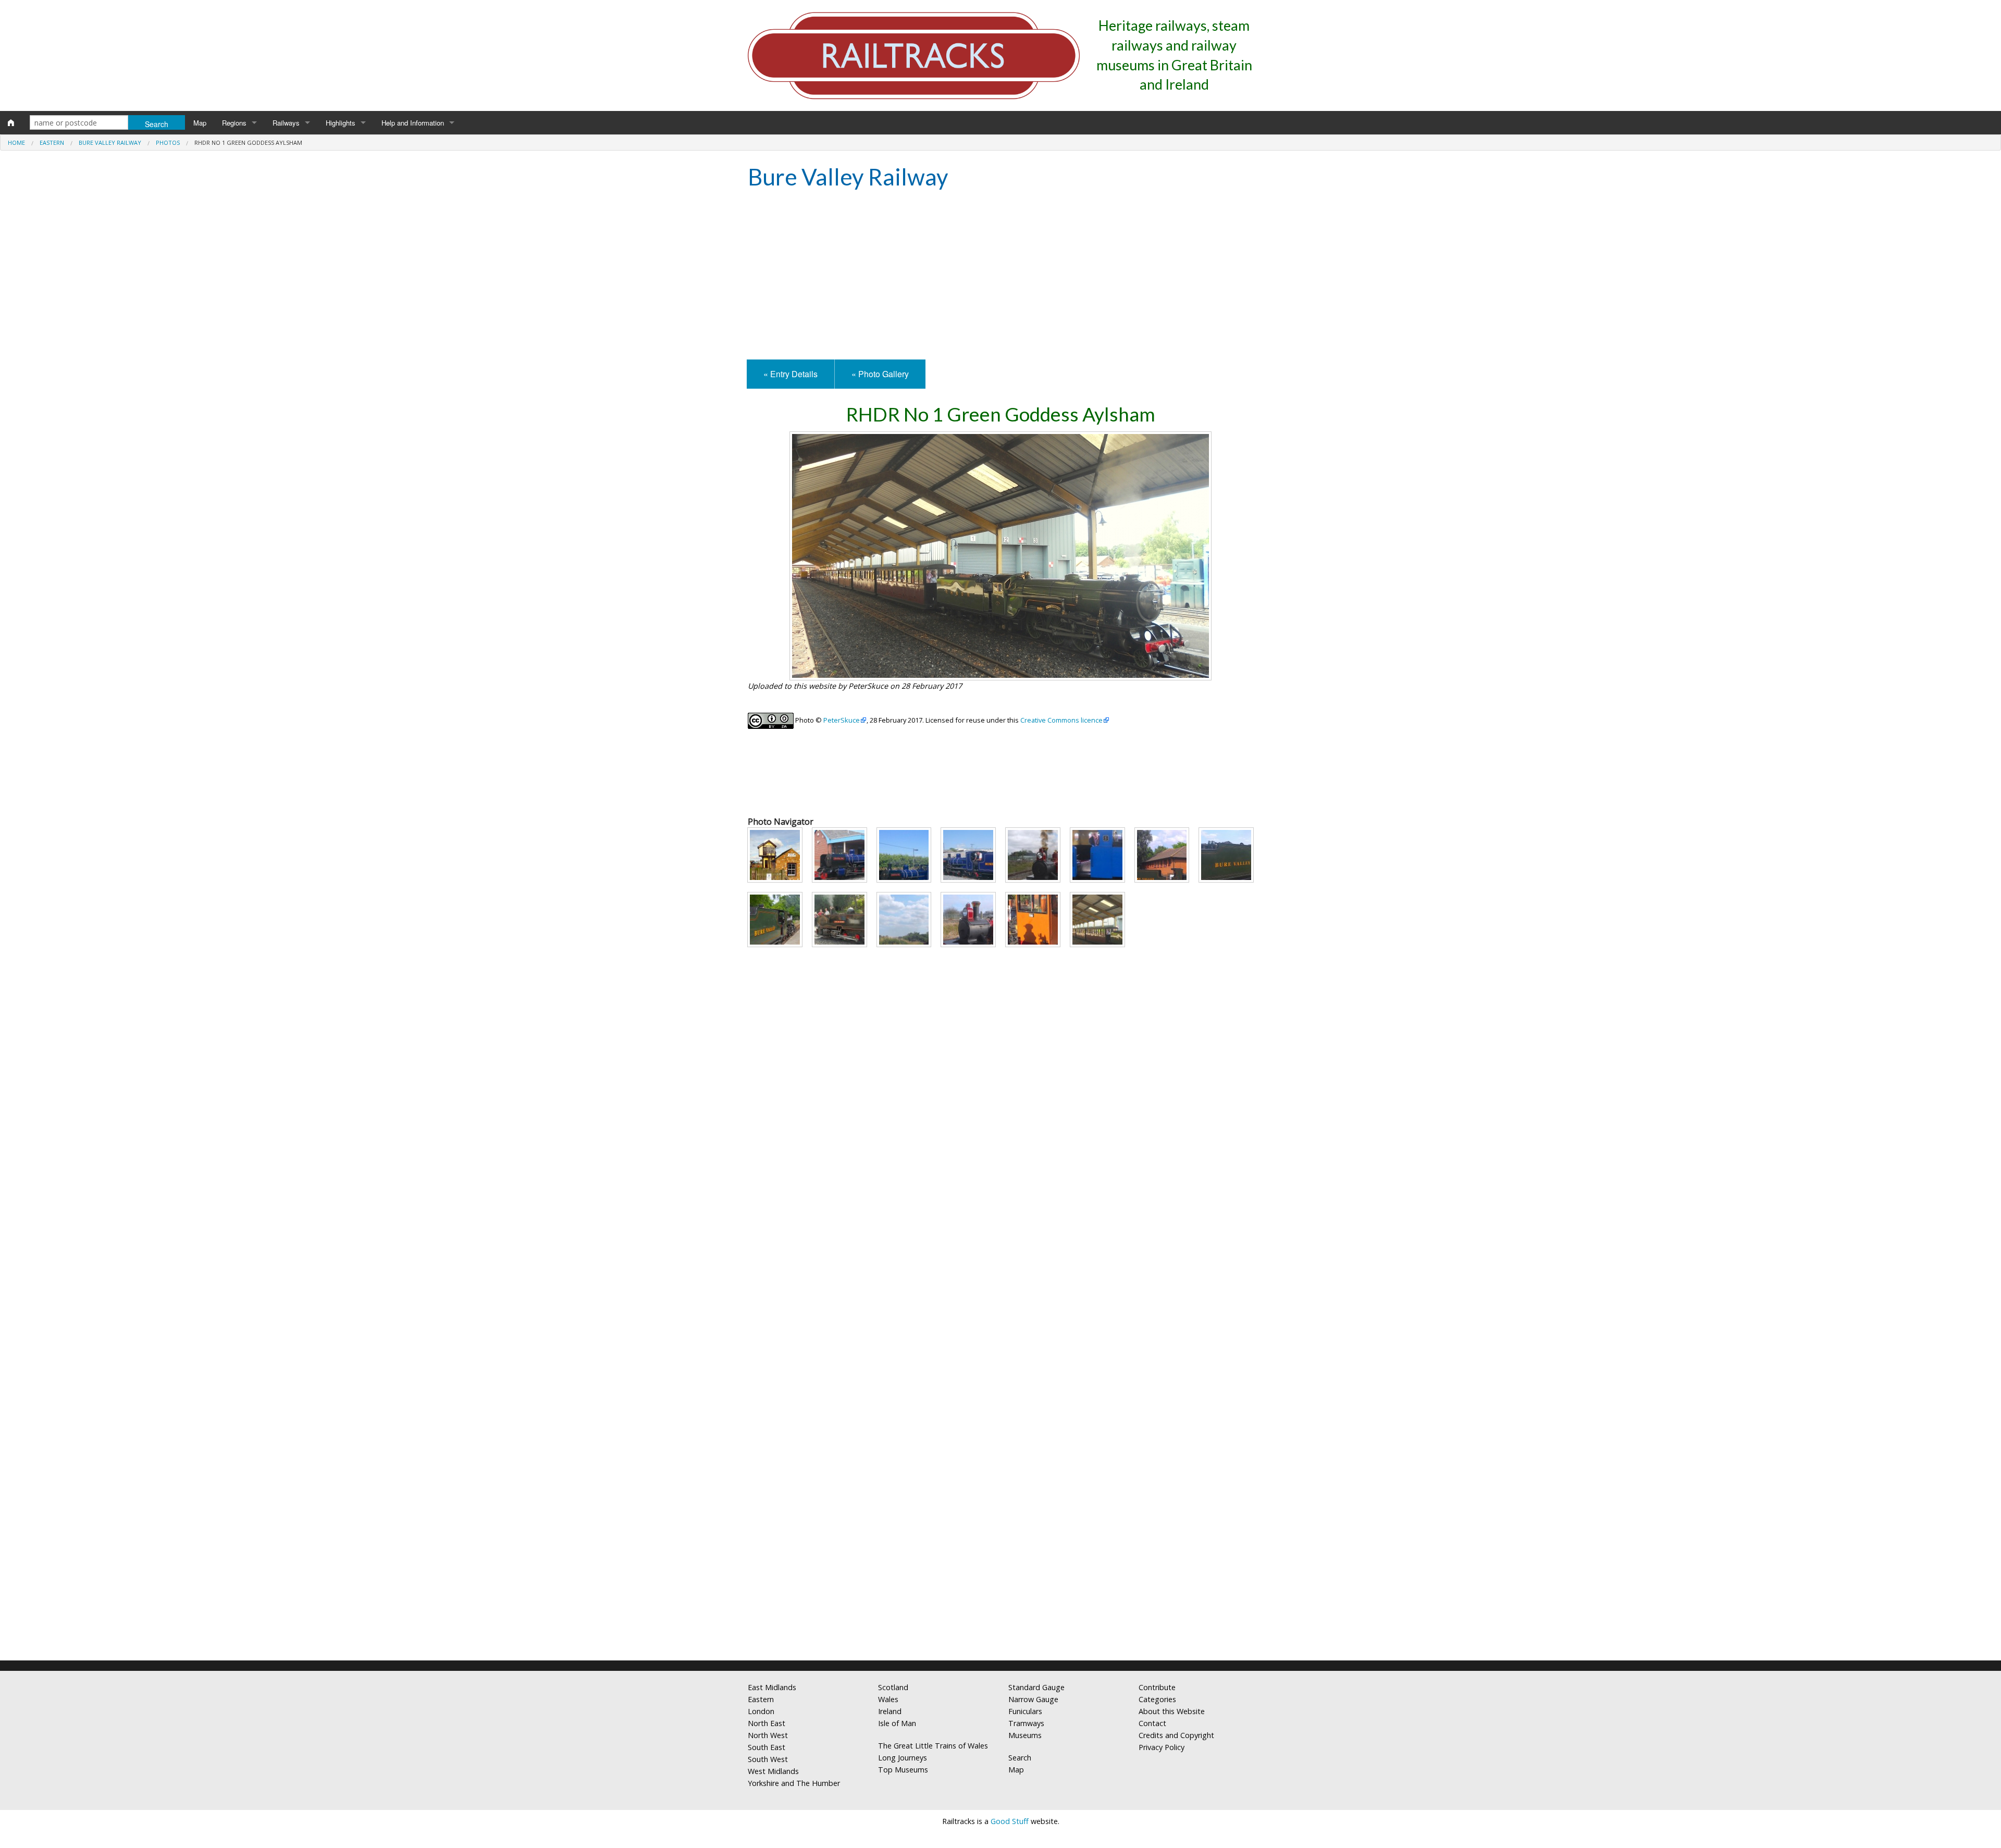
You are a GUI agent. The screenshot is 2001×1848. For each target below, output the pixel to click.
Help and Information (413, 123)
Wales (888, 1699)
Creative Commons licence (1061, 720)
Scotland (893, 1687)
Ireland (890, 1711)
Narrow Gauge (1033, 1699)
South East (767, 1747)
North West (768, 1735)
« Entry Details (790, 374)
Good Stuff (1010, 1821)
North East (767, 1723)
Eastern (52, 142)
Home (16, 142)
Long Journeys (903, 1758)
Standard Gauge (1036, 1687)
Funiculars (1025, 1711)
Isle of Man (897, 1723)
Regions (234, 123)
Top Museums (903, 1770)
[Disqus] (1000, 1515)
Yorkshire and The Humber (794, 1783)
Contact (1152, 1723)
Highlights (341, 123)
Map (200, 123)
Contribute (1157, 1687)
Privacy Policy (1162, 1747)
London (761, 1711)
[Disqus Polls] (1000, 1254)
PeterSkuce (842, 720)
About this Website (1172, 1711)
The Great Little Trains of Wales (933, 1746)
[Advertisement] (1000, 276)
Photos (168, 142)
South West (768, 1759)
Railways (286, 123)
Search (1020, 1758)
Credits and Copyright (1176, 1735)
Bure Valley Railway (110, 142)
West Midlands (773, 1771)
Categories (1157, 1699)
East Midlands (772, 1687)
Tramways (1026, 1723)
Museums (1025, 1735)
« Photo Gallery (880, 374)
